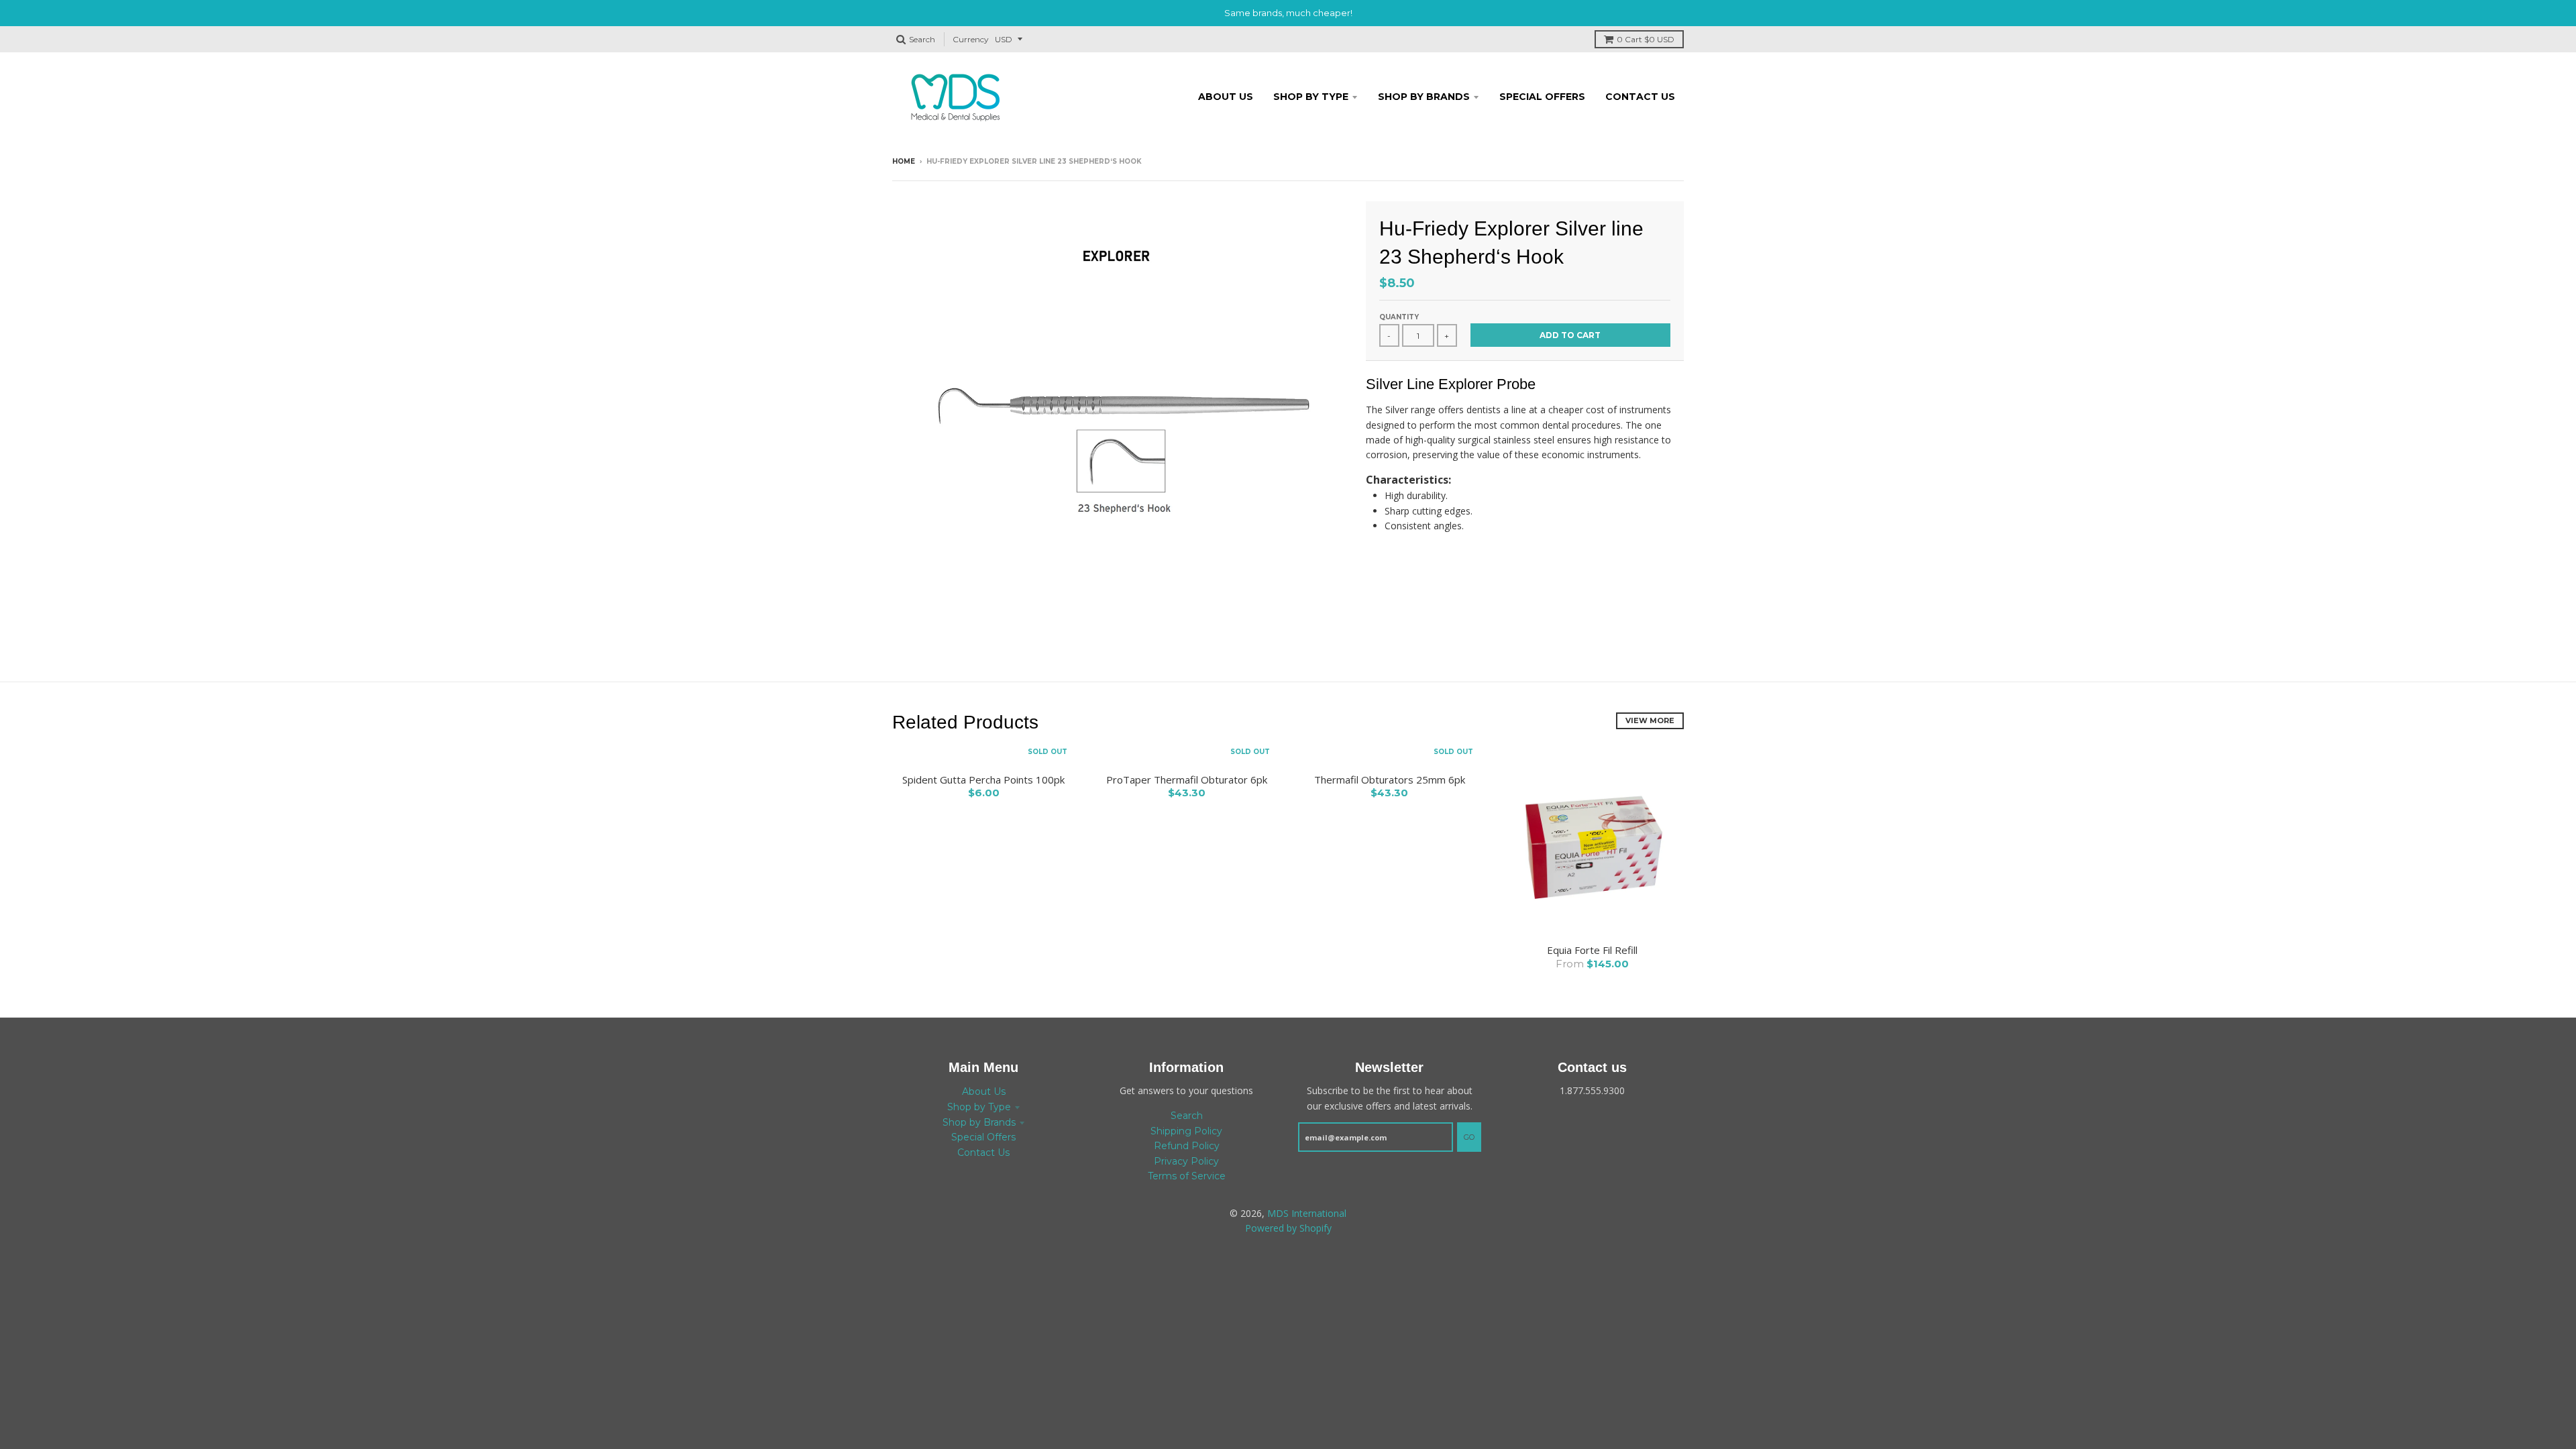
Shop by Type (979, 1107)
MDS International (1307, 1213)
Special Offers (983, 1137)
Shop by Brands (979, 1122)
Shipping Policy (1186, 1131)
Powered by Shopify (1288, 1228)
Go (1469, 1137)
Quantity (1399, 317)
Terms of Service (1187, 1176)
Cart (1646, 39)
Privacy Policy (1186, 1161)
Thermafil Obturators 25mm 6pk (1390, 780)
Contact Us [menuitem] (1640, 97)
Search (1187, 1116)
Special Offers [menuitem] (1542, 97)
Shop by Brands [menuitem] (1424, 97)
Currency (971, 39)
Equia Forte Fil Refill (1592, 950)
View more (1650, 720)
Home (904, 161)
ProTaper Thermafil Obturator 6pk (1187, 780)
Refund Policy (1187, 1146)
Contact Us (983, 1152)
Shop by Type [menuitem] (1311, 97)
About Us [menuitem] (1226, 97)
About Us (984, 1091)
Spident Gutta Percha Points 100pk (983, 780)
